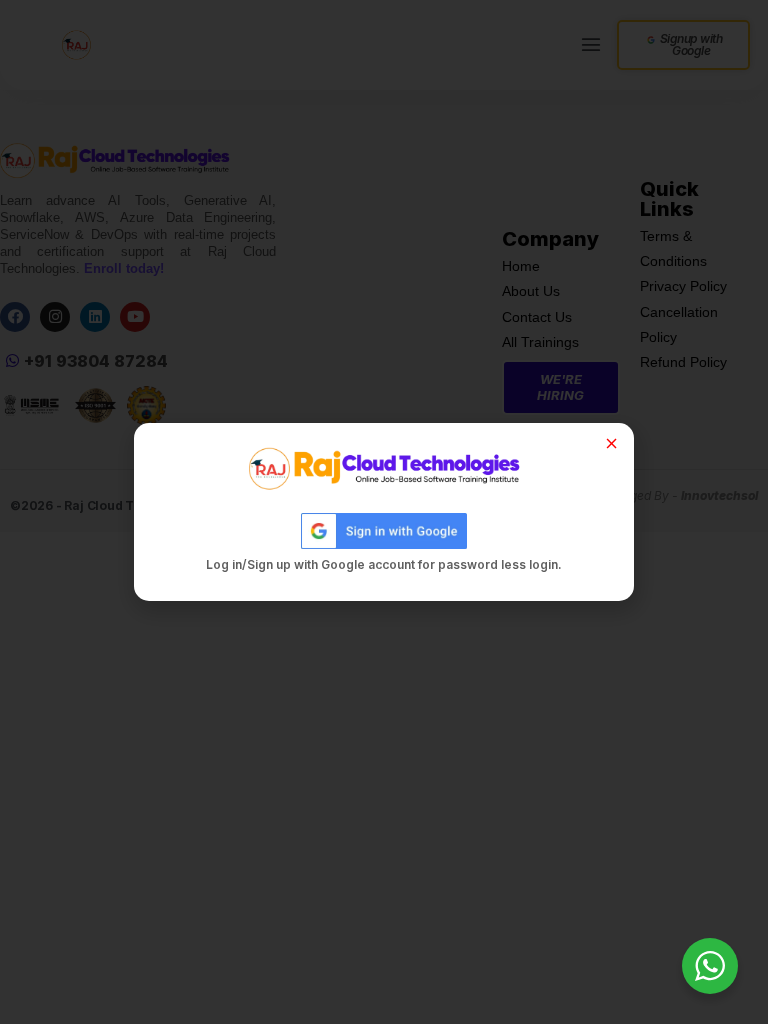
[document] (384, 512)
